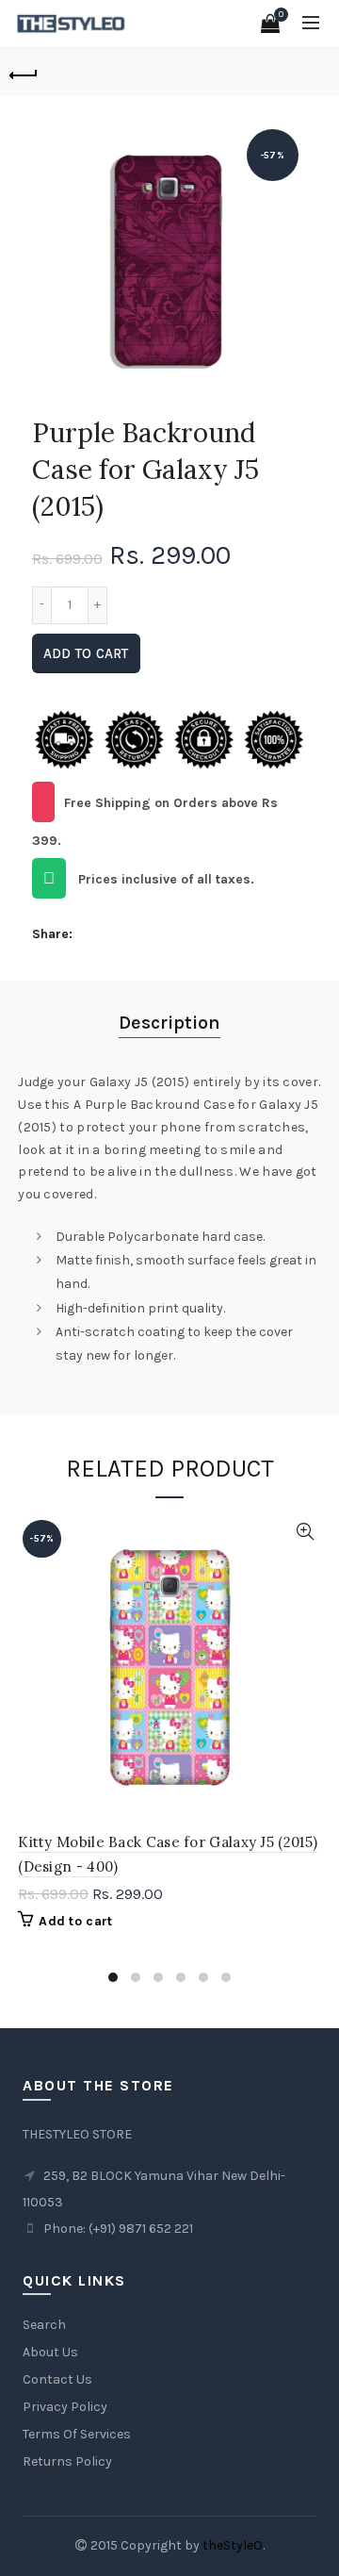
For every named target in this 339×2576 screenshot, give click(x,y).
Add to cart (86, 653)
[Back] (24, 73)
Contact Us (57, 2379)
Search (44, 2325)
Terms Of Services (77, 2434)
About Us (50, 2352)
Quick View (305, 1532)
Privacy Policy (65, 2407)
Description (169, 1023)
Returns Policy (67, 2461)
